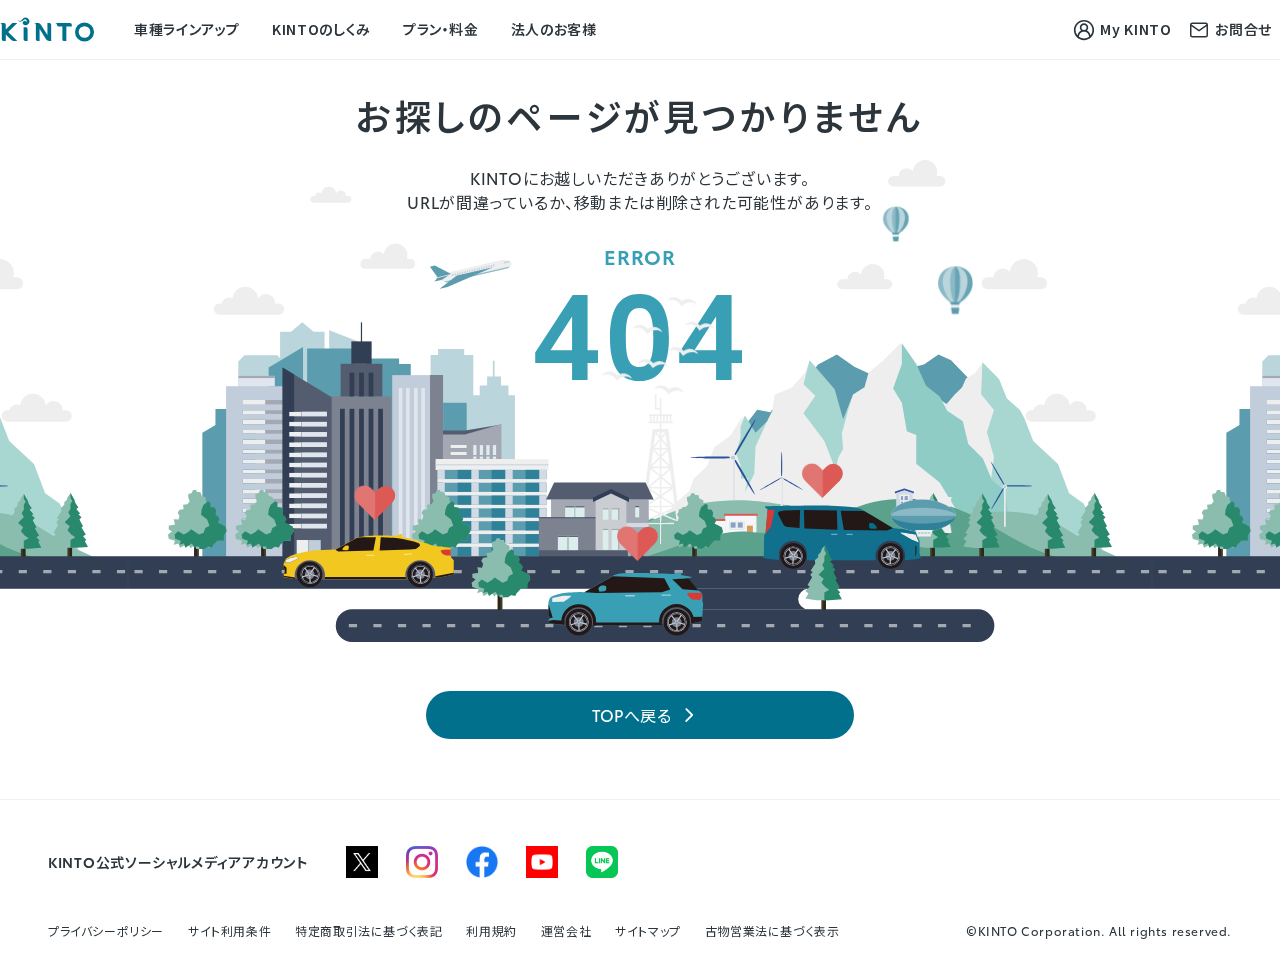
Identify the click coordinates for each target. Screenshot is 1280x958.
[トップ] (47, 29)
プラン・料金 (441, 29)
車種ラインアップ (187, 29)
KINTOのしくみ (321, 29)
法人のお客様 (554, 29)
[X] (362, 862)
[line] (602, 862)
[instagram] (422, 862)
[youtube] (542, 862)
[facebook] (482, 862)
